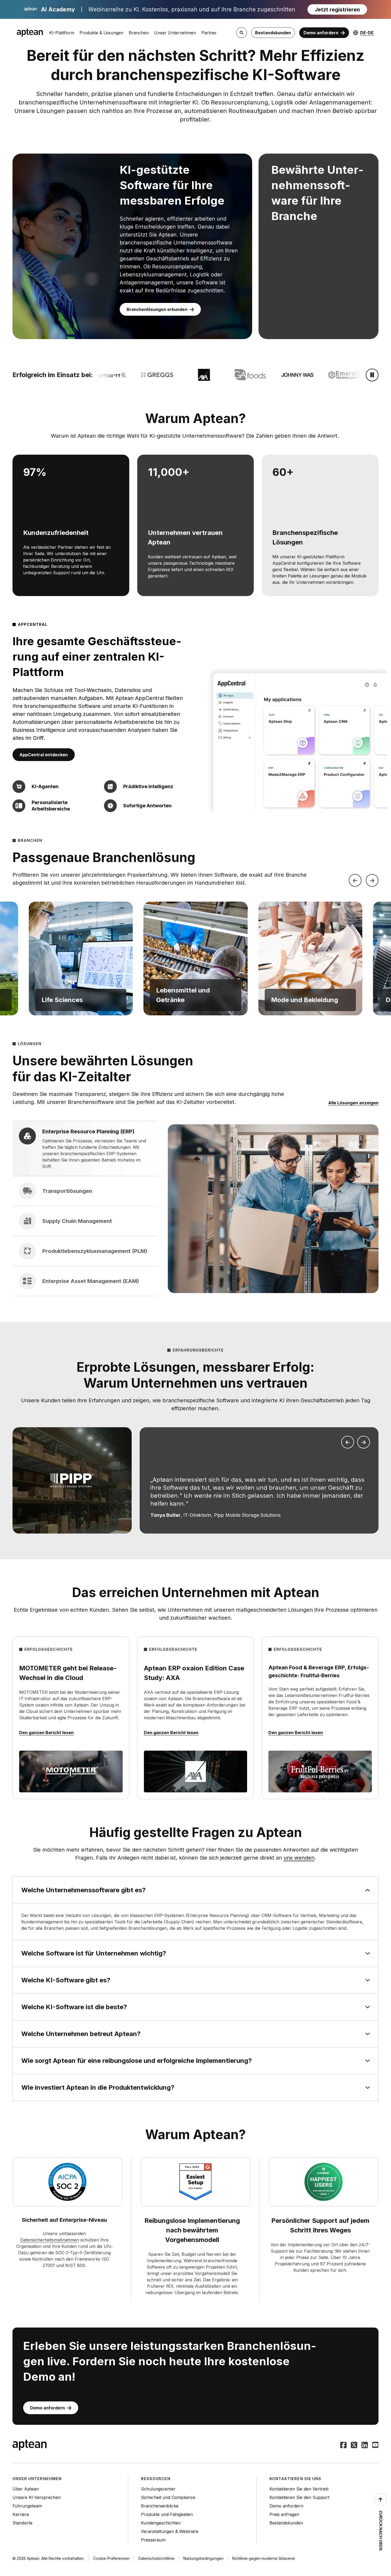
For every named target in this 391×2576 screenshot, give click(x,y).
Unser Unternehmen (175, 33)
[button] (81, 958)
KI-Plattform (62, 33)
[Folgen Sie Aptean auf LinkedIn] (365, 2446)
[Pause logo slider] (372, 375)
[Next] (372, 880)
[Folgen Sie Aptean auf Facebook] (343, 2446)
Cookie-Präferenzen (111, 2558)
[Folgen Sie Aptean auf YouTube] (375, 2446)
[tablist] (85, 1209)
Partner (209, 33)
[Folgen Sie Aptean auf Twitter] (354, 2446)
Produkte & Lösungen (101, 33)
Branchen (139, 33)
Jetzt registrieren (337, 10)
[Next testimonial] (364, 1442)
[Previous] (355, 880)
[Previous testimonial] (348, 1442)
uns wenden (299, 1858)
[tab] (85, 1149)
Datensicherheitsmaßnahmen (50, 2240)
